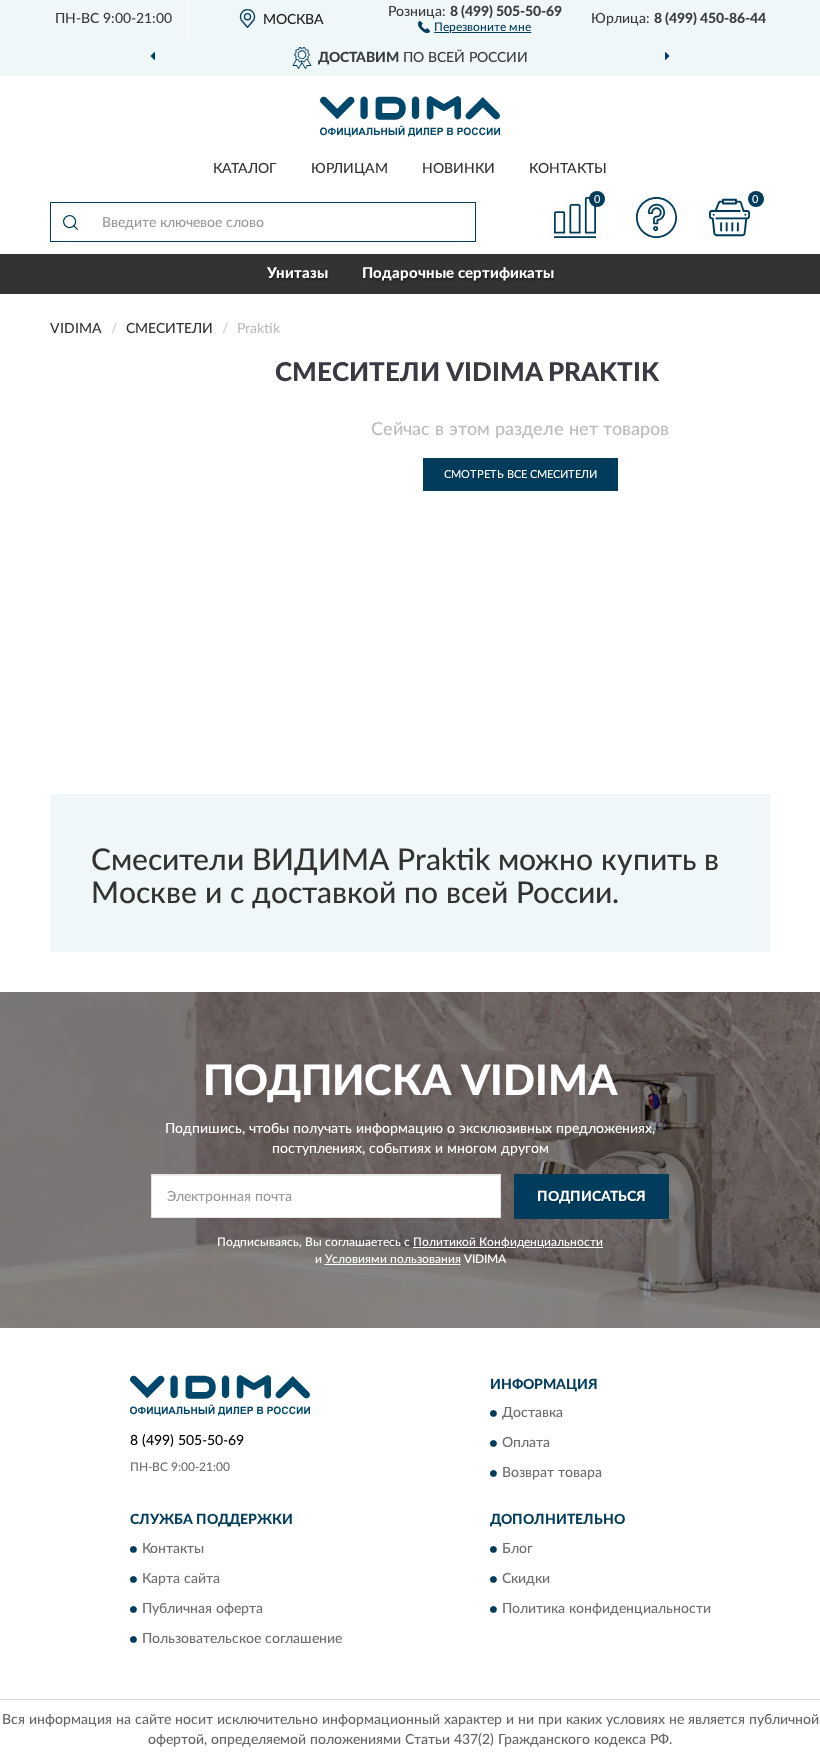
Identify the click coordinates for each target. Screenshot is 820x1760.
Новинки (458, 169)
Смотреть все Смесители (520, 474)
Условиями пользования (393, 1259)
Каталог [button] (245, 169)
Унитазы (297, 273)
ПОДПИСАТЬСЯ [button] (591, 1197)
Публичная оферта (202, 1609)
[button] (474, 26)
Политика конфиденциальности (606, 1609)
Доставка (532, 1414)
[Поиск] (70, 222)
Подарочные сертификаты (458, 273)
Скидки (526, 1579)
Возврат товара (552, 1474)
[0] (730, 217)
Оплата (526, 1444)
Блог (517, 1549)
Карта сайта (181, 1579)
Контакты (568, 169)
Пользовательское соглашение (242, 1639)
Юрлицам (349, 169)
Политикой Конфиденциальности (508, 1242)
